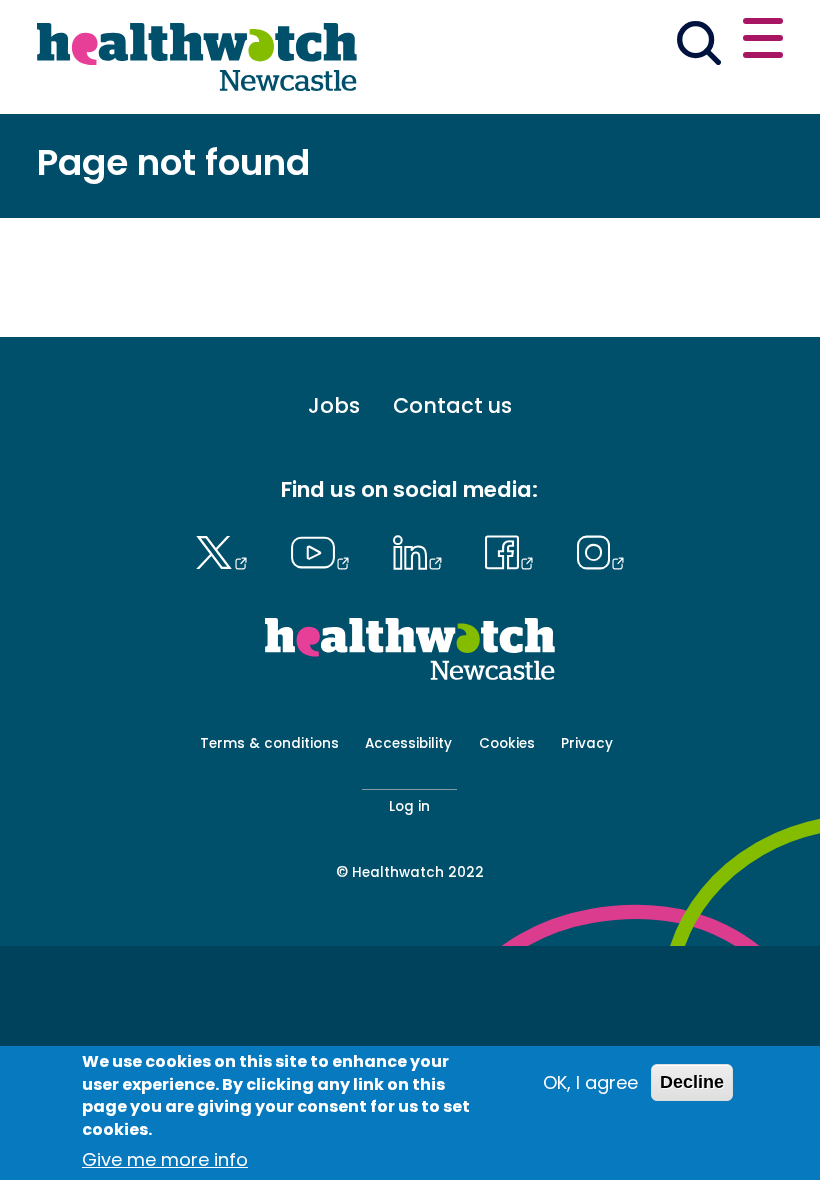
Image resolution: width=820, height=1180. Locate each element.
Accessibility (408, 743)
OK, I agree (590, 1082)
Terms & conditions (269, 743)
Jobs (334, 405)
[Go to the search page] (698, 46)
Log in (409, 806)
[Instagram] (600, 550)
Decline (692, 1082)
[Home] (197, 57)
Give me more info (165, 1159)
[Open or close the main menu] (763, 41)
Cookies (507, 743)
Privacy (587, 743)
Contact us (452, 405)
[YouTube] (325, 550)
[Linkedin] (422, 550)
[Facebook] (514, 550)
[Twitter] (226, 550)
